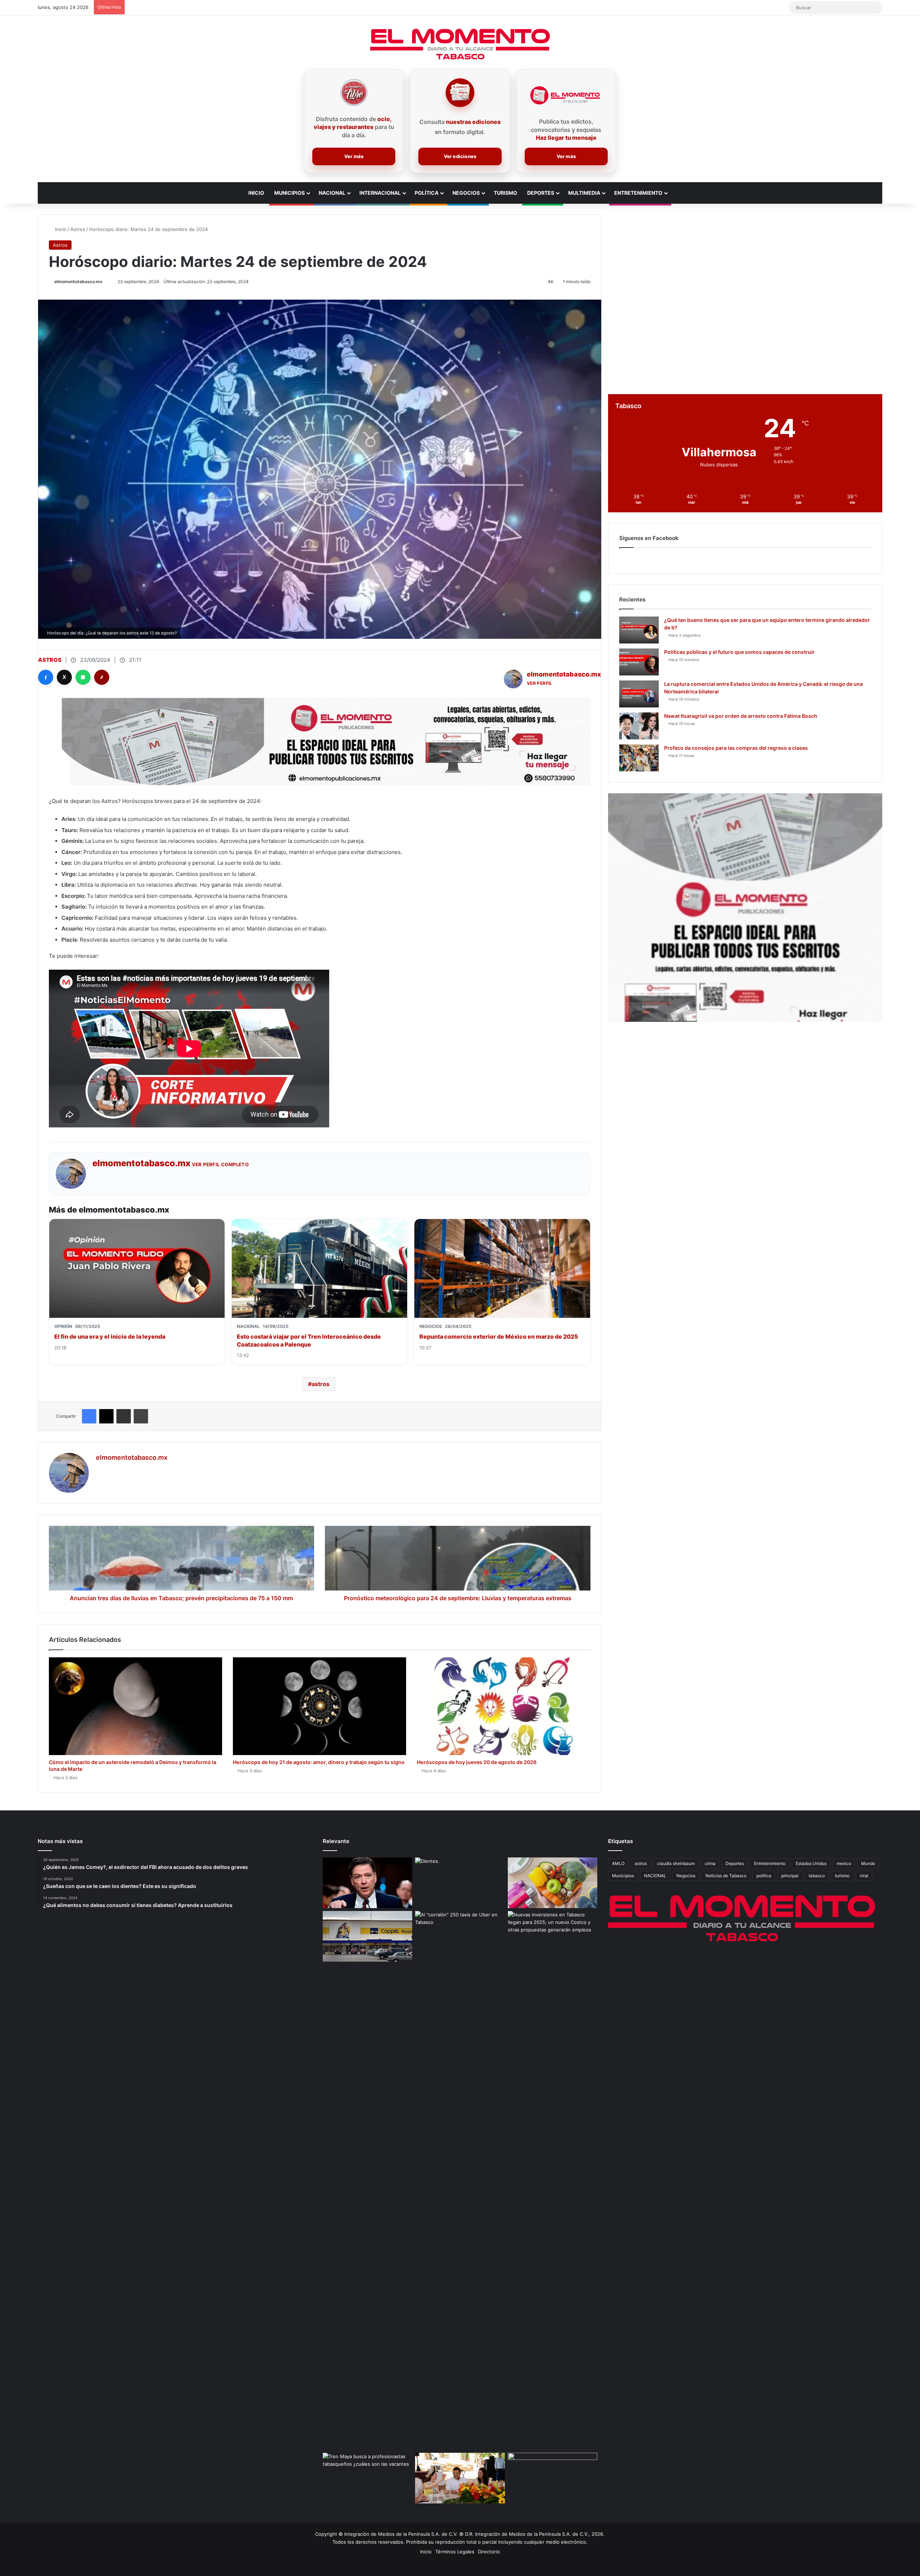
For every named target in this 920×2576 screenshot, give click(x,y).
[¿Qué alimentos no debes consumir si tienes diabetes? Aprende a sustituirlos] (553, 1883)
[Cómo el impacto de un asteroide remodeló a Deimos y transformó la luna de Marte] (135, 1706)
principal (790, 1876)
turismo (842, 1876)
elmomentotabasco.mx (78, 281)
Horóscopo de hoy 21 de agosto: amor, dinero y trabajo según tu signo (319, 1762)
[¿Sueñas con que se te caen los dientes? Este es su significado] (460, 1883)
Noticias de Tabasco (726, 1876)
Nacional (332, 193)
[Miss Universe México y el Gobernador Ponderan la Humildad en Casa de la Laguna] (460, 2478)
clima (710, 1863)
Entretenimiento (638, 193)
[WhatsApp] (83, 677)
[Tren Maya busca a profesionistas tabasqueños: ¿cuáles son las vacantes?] (367, 2478)
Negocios (466, 193)
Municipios (289, 193)
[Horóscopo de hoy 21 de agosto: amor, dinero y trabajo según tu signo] (319, 1706)
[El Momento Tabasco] (460, 44)
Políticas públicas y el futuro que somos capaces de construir (739, 652)
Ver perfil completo (220, 1164)
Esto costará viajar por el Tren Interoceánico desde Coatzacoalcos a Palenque (309, 1340)
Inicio (256, 193)
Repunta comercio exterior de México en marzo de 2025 (499, 1337)
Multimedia (584, 193)
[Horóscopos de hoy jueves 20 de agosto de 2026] (503, 1706)
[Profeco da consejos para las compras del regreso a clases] (639, 758)
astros (321, 1384)
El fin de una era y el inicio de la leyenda (110, 1337)
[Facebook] (46, 677)
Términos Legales (455, 2552)
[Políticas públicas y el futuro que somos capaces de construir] (639, 662)
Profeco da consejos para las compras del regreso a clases (736, 748)
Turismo (505, 193)
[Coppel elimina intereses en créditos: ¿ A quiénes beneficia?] (367, 1936)
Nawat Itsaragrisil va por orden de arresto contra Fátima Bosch (741, 716)
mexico (844, 1863)
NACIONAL (655, 1876)
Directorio (489, 2552)
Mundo (868, 1863)
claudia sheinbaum (676, 1863)
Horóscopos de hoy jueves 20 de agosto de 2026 (477, 1762)
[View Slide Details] (745, 908)
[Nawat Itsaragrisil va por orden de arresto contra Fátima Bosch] (639, 726)
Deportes (541, 193)
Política (427, 193)
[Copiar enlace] (102, 677)
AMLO (618, 1863)
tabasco (817, 1876)
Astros (78, 229)
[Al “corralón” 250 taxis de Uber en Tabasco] (460, 1936)
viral (864, 1876)
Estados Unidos (811, 1863)
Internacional (380, 193)
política (764, 1876)
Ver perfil (540, 683)
